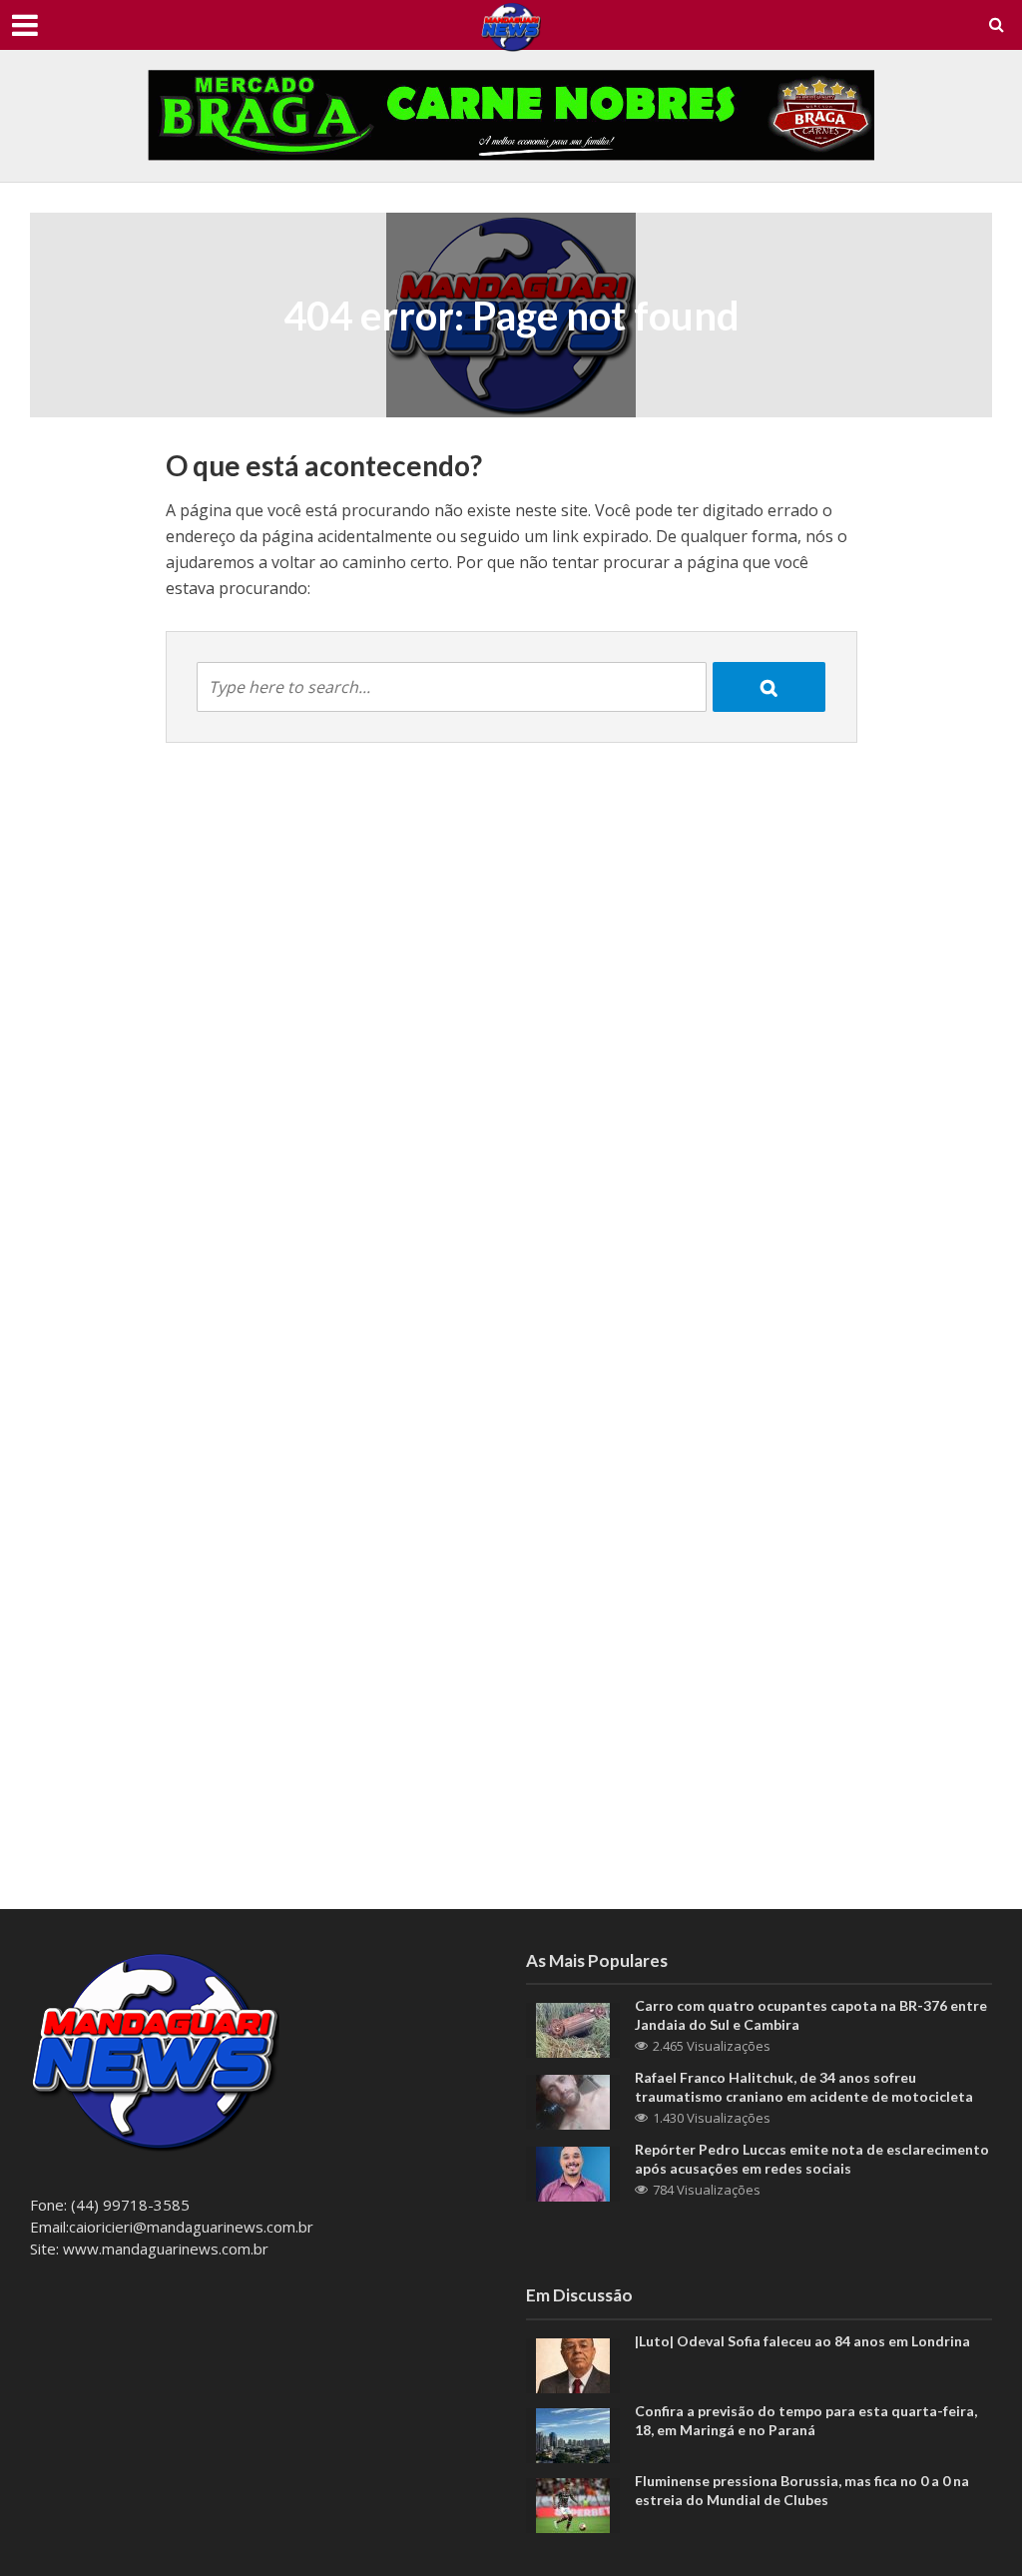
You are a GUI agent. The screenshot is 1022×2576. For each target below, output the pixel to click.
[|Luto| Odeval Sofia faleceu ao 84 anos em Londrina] (573, 2363)
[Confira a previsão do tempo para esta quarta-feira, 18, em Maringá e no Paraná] (573, 2433)
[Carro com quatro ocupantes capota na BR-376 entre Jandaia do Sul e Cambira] (573, 2029)
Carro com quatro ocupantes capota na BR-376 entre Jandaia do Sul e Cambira (811, 2015)
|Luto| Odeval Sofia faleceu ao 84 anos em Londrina (802, 2341)
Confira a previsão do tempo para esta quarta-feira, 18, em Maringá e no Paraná (806, 2420)
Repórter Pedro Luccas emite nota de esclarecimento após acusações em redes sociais (812, 2159)
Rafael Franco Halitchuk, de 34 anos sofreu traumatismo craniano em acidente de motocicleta (804, 2087)
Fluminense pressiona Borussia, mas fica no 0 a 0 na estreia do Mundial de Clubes (802, 2490)
